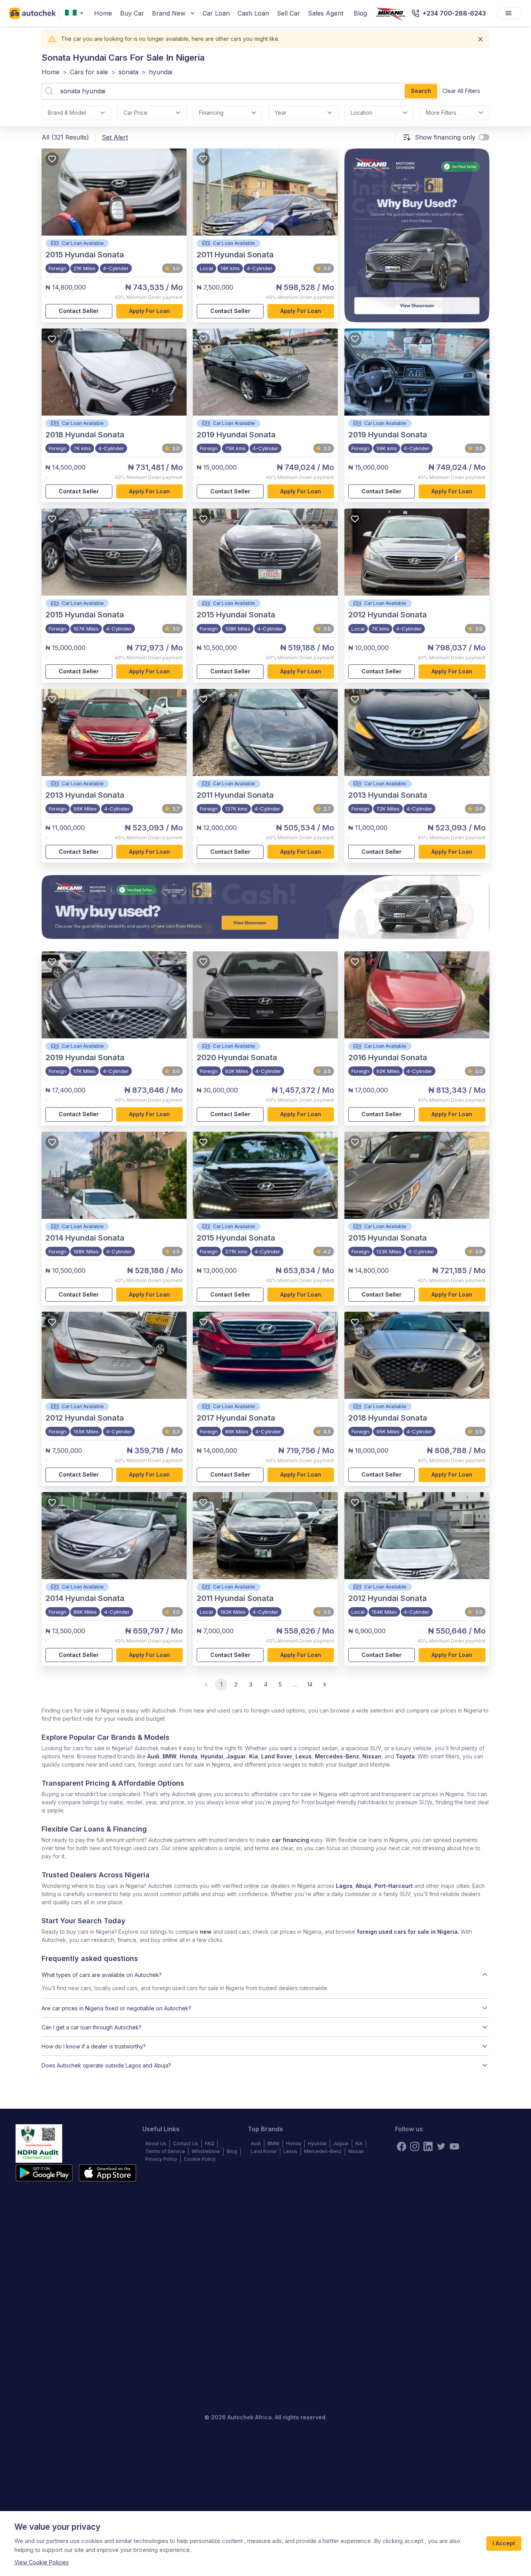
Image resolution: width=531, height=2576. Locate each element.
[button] (265, 1975)
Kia (254, 1756)
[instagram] (415, 2146)
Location (362, 113)
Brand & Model (67, 113)
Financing (211, 113)
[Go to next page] (325, 1685)
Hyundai (212, 1756)
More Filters (441, 113)
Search (421, 91)
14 (310, 1684)
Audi (153, 1756)
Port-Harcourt (394, 1886)
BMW (169, 1756)
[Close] (480, 39)
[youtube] (454, 2146)
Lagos (344, 1886)
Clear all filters (461, 91)
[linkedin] (428, 2146)
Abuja (363, 1886)
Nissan (372, 1756)
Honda (189, 1756)
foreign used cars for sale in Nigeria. (408, 1932)
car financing (290, 1840)
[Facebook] (402, 2146)
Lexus (304, 1756)
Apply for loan (149, 311)
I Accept (504, 2543)
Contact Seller (79, 311)
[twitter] (441, 2146)
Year (281, 113)
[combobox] (76, 13)
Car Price (135, 113)
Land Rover (277, 1756)
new (206, 1932)
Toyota (405, 1756)
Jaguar (236, 1756)
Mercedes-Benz (337, 1756)
